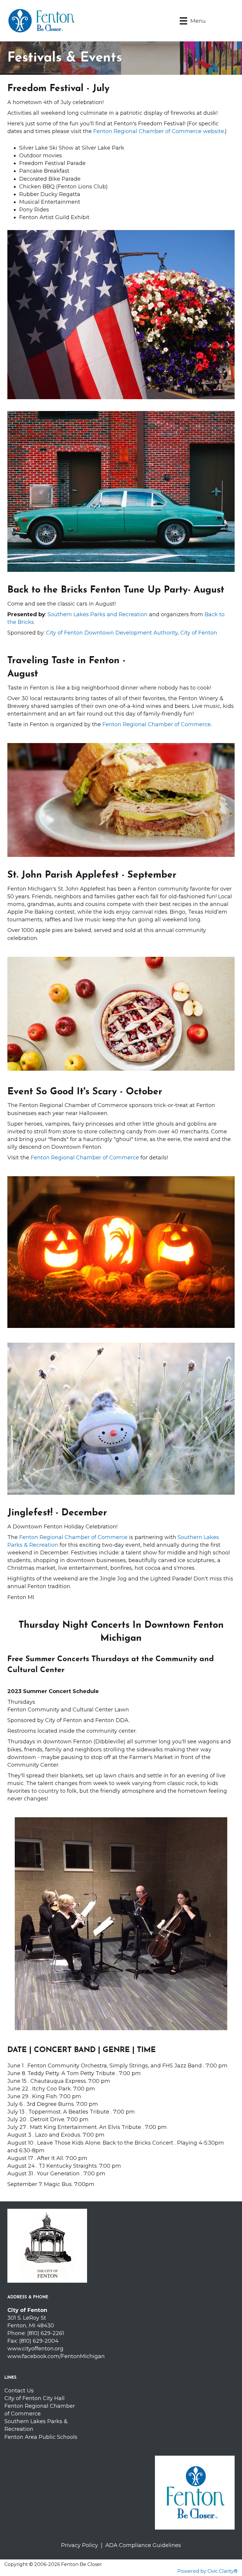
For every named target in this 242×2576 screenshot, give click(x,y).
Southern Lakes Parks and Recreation (98, 614)
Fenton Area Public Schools (41, 2437)
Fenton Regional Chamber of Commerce (157, 724)
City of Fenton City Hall (35, 2398)
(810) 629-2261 (46, 2333)
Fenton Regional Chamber (40, 2406)
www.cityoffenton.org (35, 2349)
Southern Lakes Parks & (36, 2421)
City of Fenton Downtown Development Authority (112, 633)
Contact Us (19, 2391)
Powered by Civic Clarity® (207, 2571)
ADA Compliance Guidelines (143, 2545)
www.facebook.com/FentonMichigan (56, 2356)
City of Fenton (199, 633)
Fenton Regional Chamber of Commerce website (159, 131)
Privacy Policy (81, 2545)
